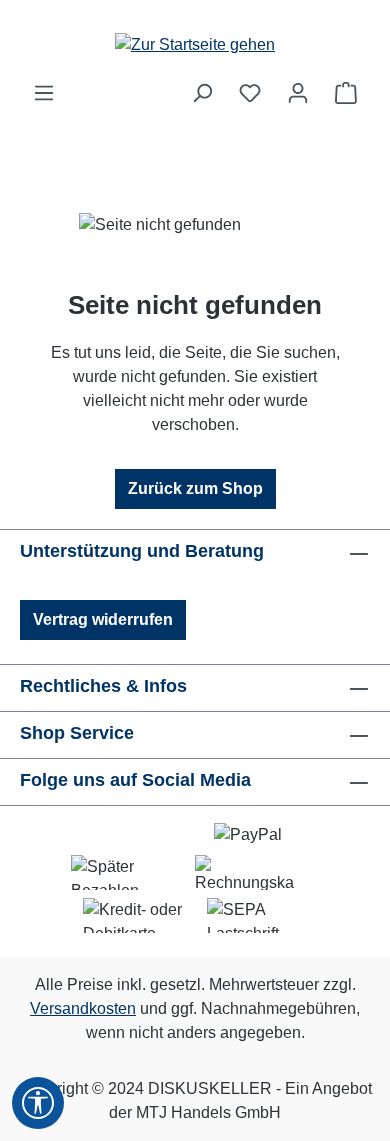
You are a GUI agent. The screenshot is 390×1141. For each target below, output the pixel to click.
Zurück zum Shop (195, 488)
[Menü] (44, 93)
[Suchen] (202, 93)
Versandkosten (83, 1008)
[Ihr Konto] (298, 93)
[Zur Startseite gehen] (195, 40)
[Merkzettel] (250, 93)
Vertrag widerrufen (103, 619)
